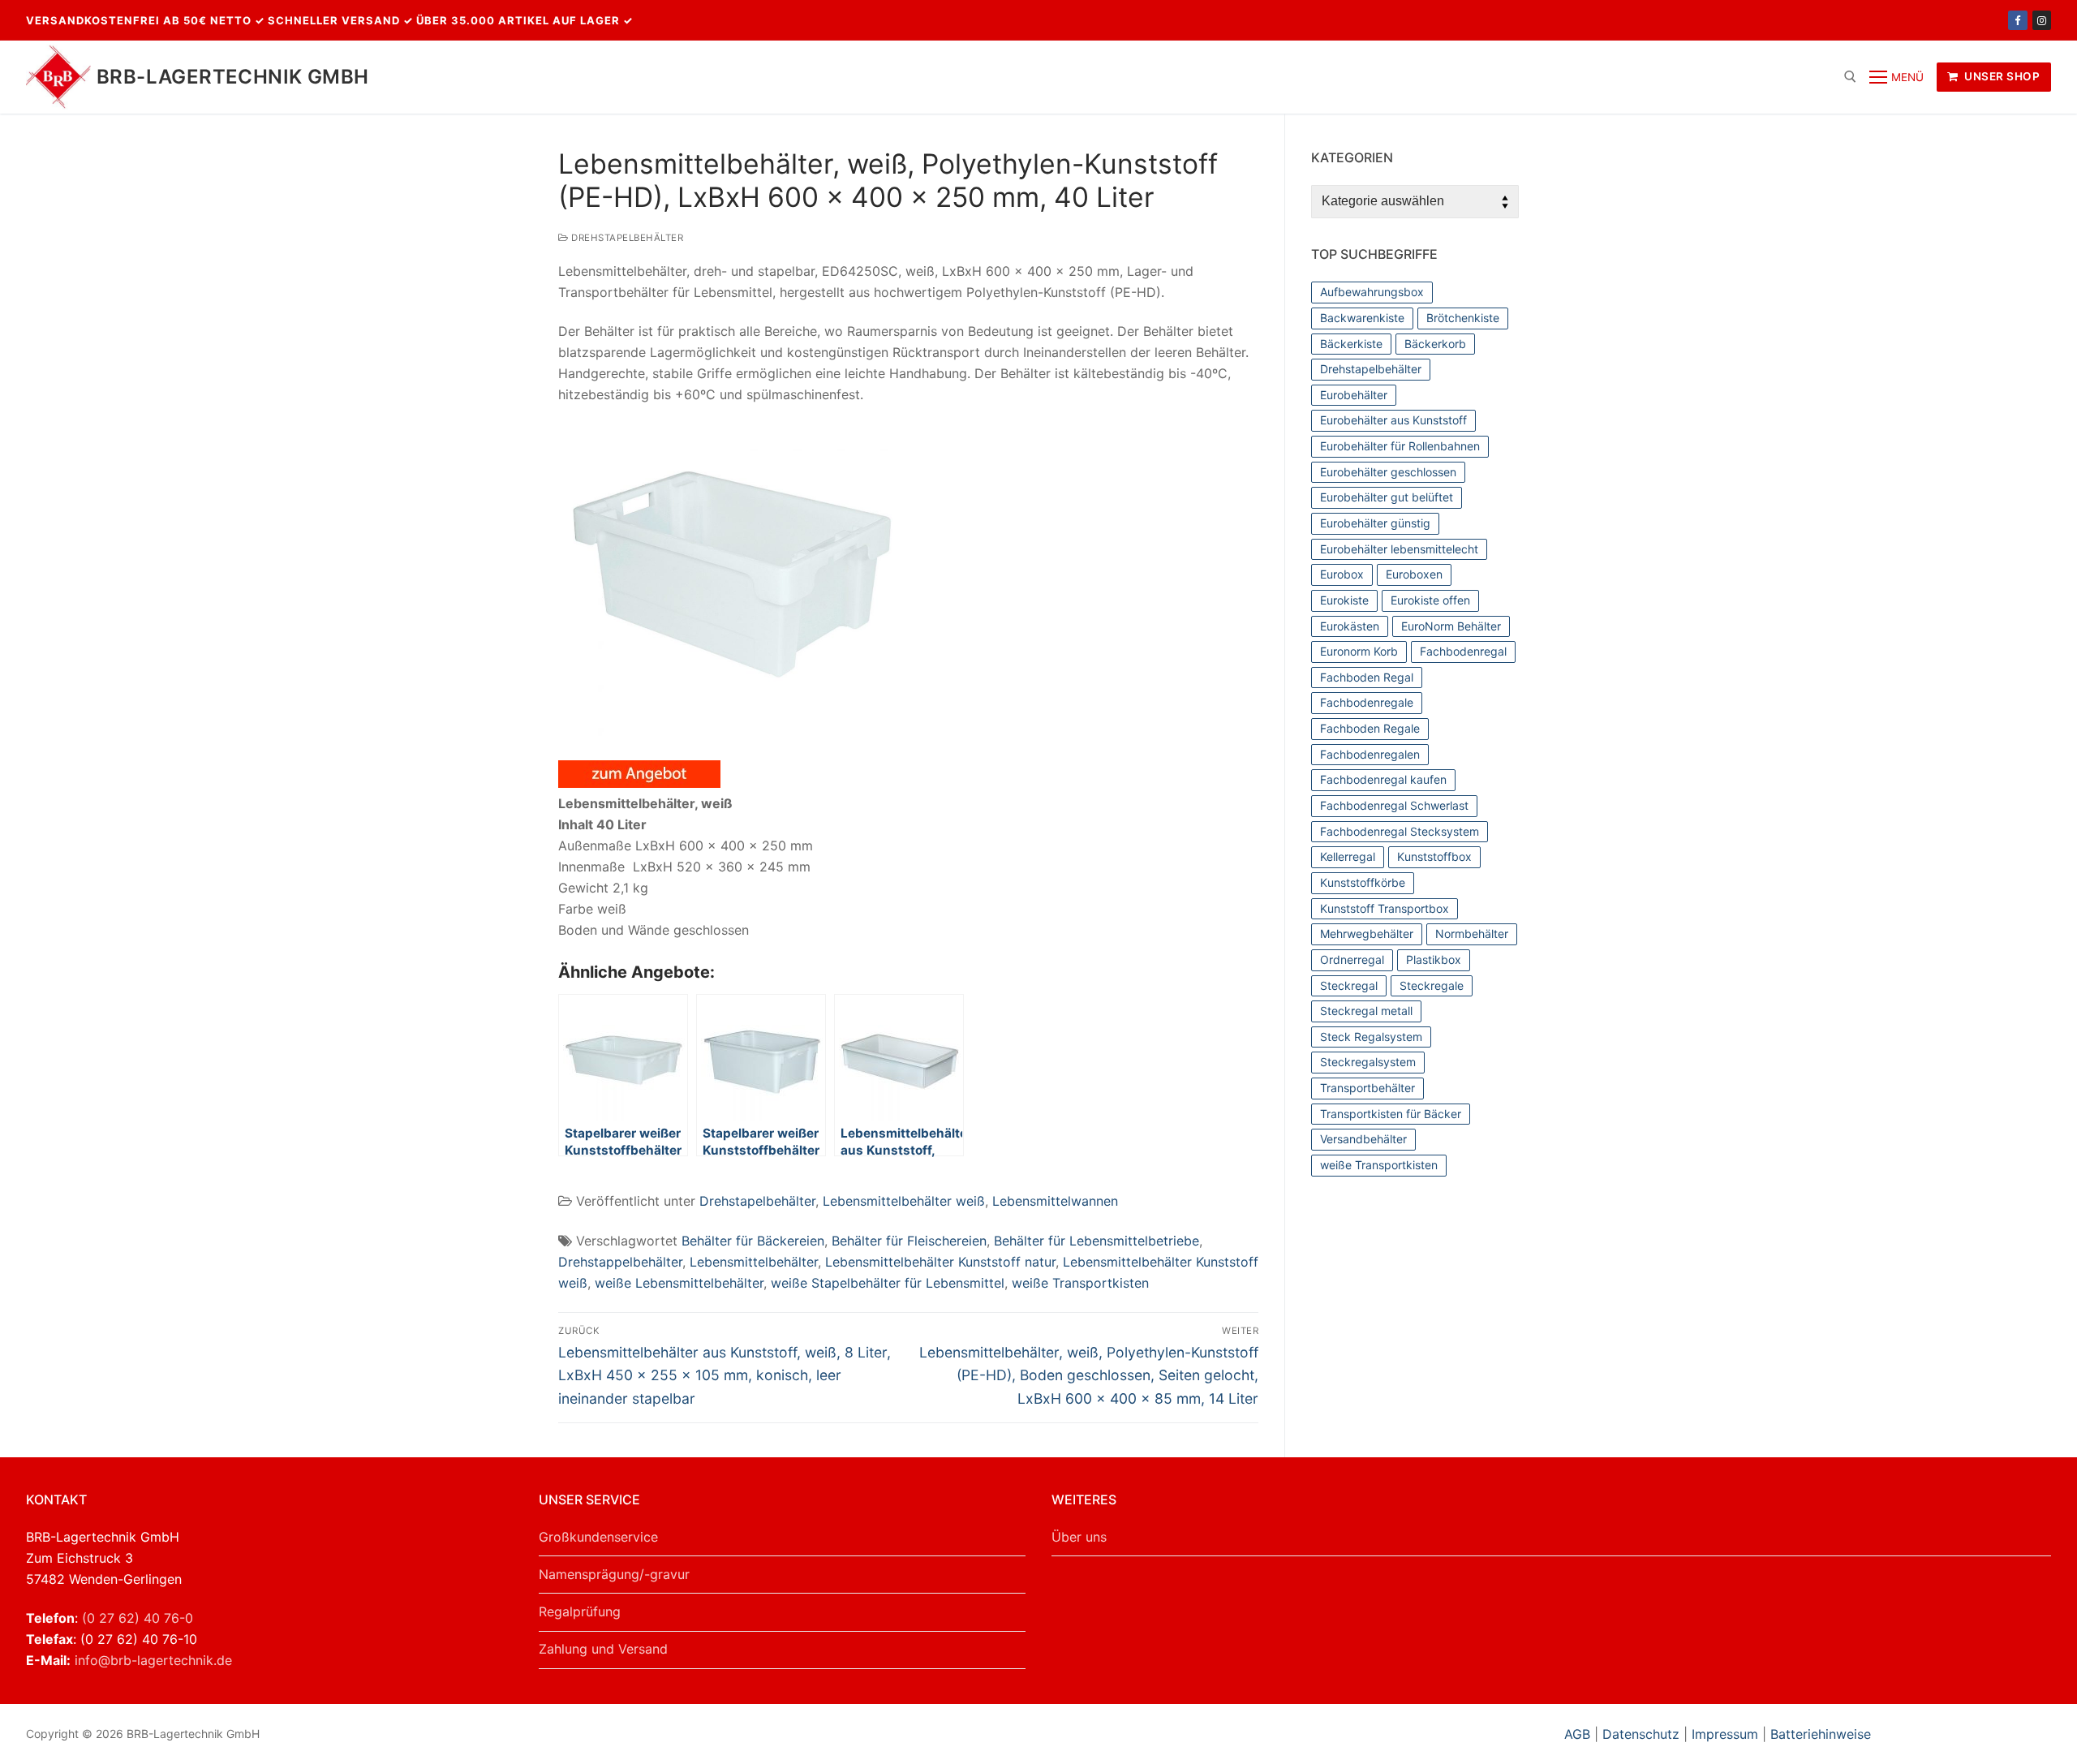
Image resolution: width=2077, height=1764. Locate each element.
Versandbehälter (1363, 1139)
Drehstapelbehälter (626, 238)
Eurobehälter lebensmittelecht (1399, 549)
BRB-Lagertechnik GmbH (232, 77)
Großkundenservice (598, 1537)
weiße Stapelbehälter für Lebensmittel (888, 1283)
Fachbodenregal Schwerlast (1394, 805)
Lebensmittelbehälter (754, 1262)
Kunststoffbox (1434, 856)
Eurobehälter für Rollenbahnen (1400, 446)
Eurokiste (1344, 600)
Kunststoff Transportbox (1385, 908)
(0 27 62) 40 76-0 (138, 1618)
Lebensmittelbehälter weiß (904, 1201)
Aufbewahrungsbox (1372, 292)
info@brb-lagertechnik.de (153, 1660)
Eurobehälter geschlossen (1388, 472)
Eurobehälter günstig (1375, 523)
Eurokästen (1350, 626)
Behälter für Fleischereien (909, 1241)
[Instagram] (2042, 20)
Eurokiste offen (1430, 600)
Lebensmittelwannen (1055, 1201)
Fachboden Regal (1367, 677)
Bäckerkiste (1351, 344)
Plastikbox (1434, 959)
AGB (1579, 1734)
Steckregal (1349, 985)
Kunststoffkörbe (1363, 882)
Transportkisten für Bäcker (1391, 1114)
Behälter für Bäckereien (753, 1241)
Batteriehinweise (1821, 1734)
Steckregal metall (1366, 1011)
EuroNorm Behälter (1451, 626)
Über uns (1079, 1537)
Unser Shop (2001, 76)
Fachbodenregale (1367, 702)
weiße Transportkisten (1080, 1283)
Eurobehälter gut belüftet (1387, 497)
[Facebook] (2017, 20)
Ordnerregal (1352, 959)
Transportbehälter (1367, 1088)
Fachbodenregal (1463, 651)
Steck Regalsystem (1371, 1037)
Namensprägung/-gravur (614, 1574)
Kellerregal (1348, 856)
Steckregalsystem (1368, 1062)
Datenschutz (1641, 1734)
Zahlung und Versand (603, 1649)
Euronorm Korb (1359, 651)
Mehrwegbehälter (1367, 934)
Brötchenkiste (1463, 318)
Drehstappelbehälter (620, 1262)
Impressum (1725, 1734)
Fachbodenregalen (1370, 754)
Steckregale (1432, 985)
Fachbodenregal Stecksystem (1400, 831)
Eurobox (1342, 574)
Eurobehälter (1354, 395)
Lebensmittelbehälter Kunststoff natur (940, 1262)
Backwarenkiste (1362, 318)
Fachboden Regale (1370, 728)
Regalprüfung (580, 1611)
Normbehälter (1472, 934)
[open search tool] (1850, 77)
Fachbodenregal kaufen (1383, 779)
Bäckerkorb (1435, 344)
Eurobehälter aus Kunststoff (1393, 420)
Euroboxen (1414, 574)
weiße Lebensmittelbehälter (679, 1283)
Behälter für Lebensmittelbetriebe (1097, 1241)
